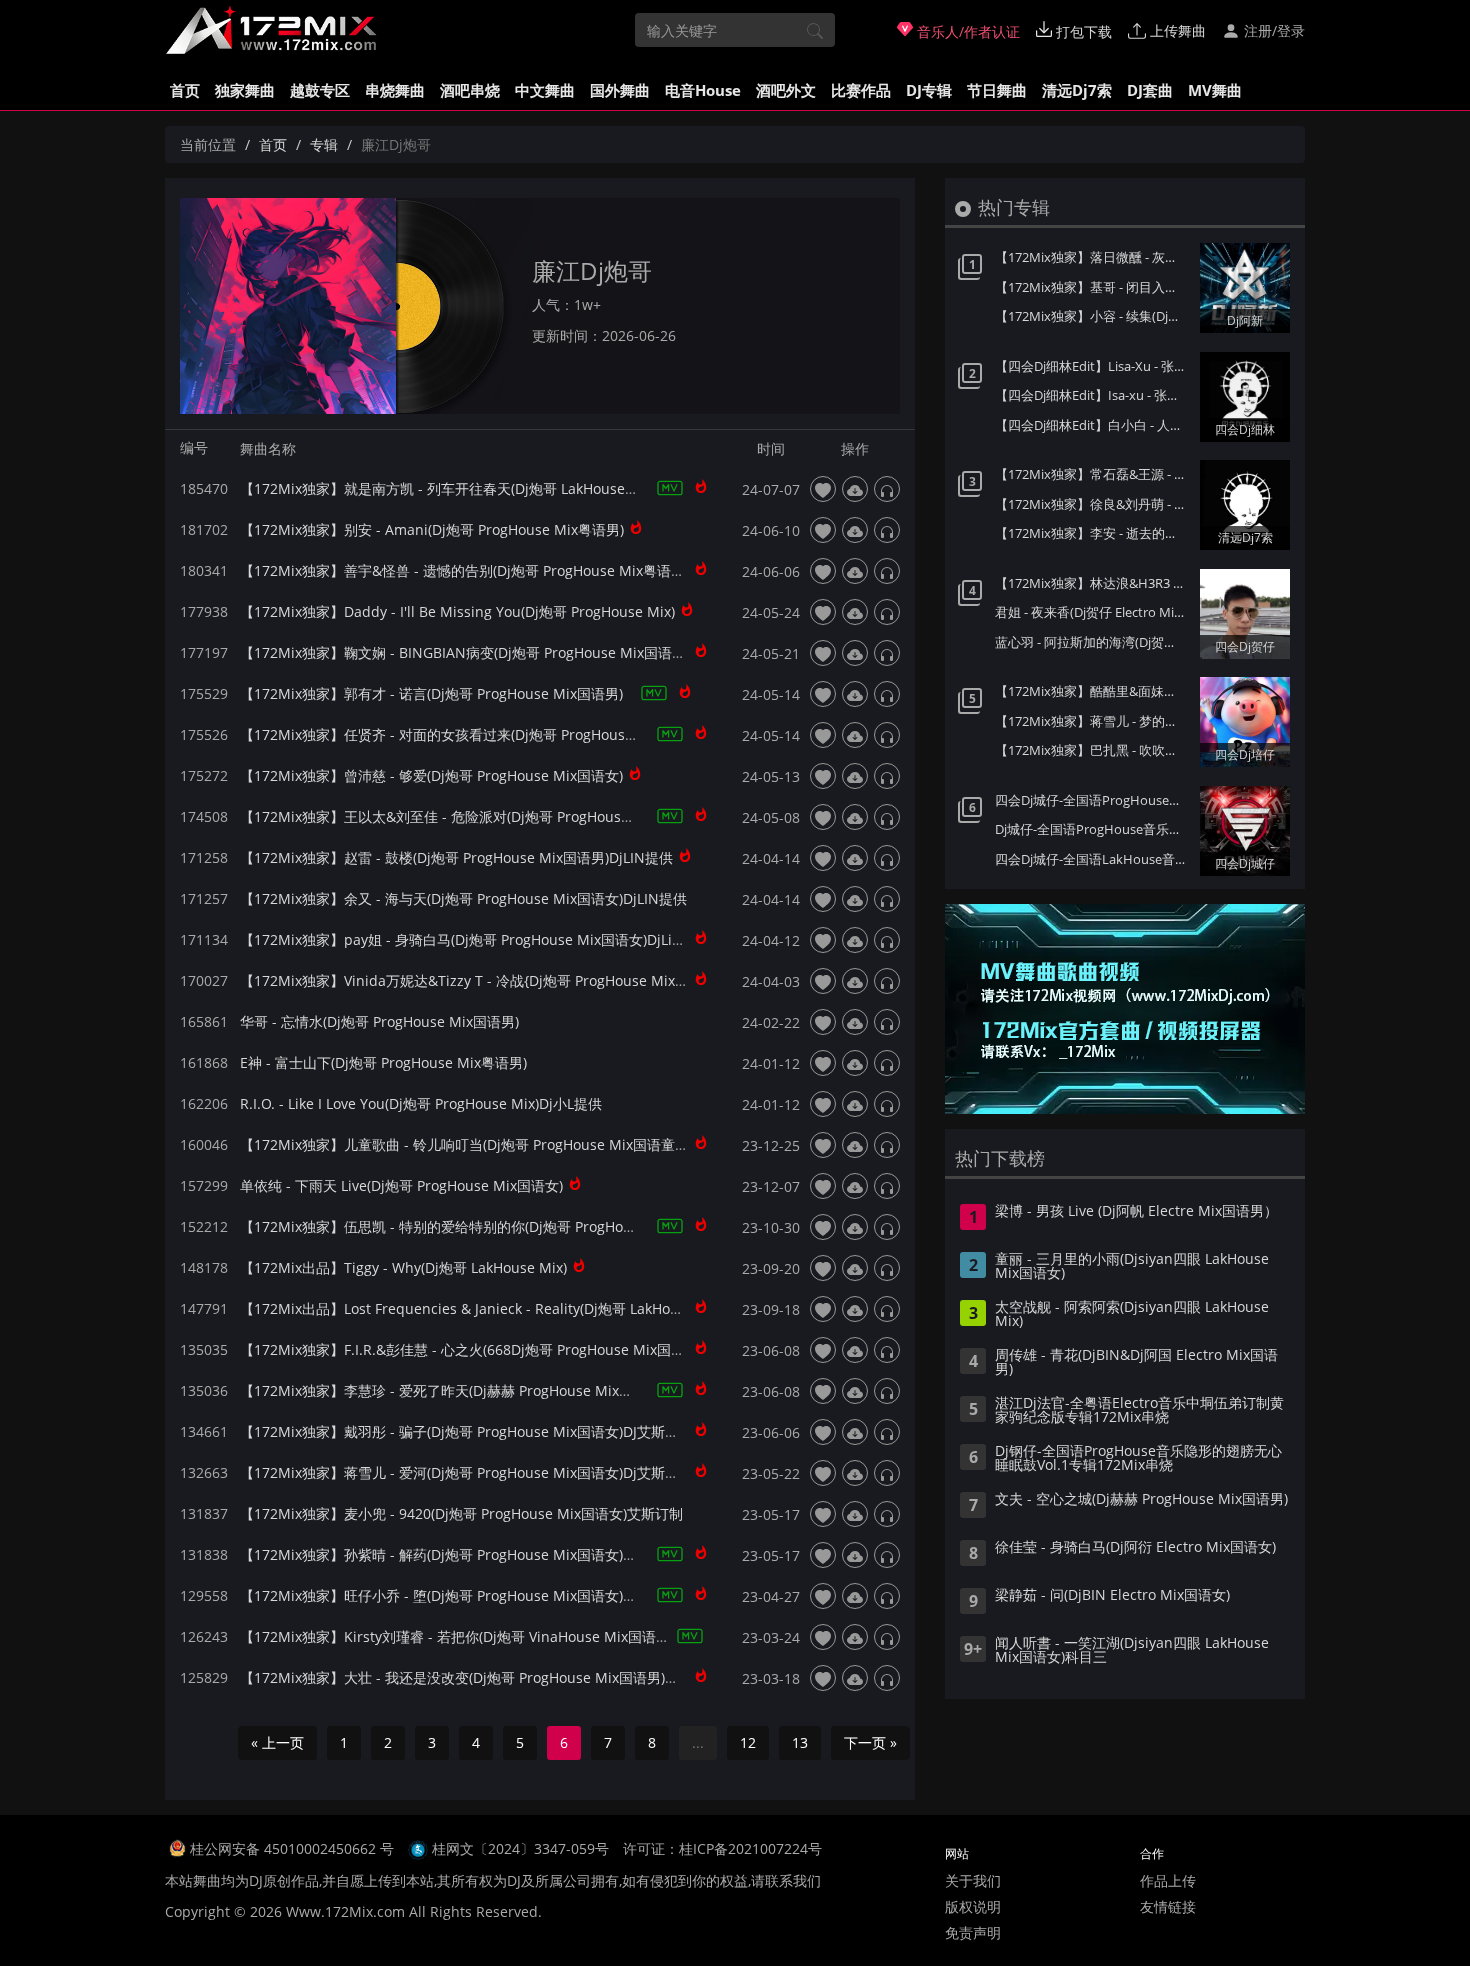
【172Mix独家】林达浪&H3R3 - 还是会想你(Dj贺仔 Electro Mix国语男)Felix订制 (1092, 583)
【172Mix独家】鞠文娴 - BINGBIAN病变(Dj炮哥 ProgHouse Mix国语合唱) (472, 652)
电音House (703, 90)
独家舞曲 (245, 90)
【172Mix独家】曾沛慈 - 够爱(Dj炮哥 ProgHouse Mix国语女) (431, 775)
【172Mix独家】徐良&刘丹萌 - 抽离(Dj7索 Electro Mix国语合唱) (1092, 504)
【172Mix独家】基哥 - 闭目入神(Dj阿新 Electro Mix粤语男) (1092, 287)
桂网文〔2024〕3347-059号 (520, 1848)
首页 (185, 90)
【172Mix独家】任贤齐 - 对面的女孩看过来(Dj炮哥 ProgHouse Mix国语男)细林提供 (501, 734)
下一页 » (870, 1742)
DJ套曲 (1150, 90)
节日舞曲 (997, 90)
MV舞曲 (1215, 90)
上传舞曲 (1176, 30)
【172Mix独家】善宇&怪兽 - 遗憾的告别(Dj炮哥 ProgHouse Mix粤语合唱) (471, 570)
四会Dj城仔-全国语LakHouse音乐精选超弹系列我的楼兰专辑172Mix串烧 (1092, 859)
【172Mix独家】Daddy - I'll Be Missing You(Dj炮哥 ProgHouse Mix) (457, 611)
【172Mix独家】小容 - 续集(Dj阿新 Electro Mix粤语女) (1092, 316)
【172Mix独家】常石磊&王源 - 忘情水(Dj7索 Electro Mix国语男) (1092, 474)
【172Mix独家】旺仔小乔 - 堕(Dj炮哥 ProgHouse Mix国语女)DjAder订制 (468, 1595)
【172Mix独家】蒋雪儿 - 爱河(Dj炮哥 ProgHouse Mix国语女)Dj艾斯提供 (466, 1472)
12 (748, 1742)
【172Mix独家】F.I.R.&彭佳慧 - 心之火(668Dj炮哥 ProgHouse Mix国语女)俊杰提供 (499, 1349)
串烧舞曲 (395, 90)
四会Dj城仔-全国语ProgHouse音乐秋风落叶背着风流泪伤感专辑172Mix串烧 (1092, 800)
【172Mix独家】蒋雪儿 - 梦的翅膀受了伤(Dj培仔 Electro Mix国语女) (1092, 721)
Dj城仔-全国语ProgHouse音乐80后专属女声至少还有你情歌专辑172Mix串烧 (1092, 829)
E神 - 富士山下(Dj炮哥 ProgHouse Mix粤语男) (383, 1062)
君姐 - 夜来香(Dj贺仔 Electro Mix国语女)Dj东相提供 (1092, 612)
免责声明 (973, 1932)
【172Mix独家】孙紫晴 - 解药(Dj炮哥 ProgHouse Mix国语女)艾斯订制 (459, 1554)
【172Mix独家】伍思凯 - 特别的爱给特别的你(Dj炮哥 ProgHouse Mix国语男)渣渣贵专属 (515, 1226)
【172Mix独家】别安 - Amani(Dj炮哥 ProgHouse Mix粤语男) (432, 529)
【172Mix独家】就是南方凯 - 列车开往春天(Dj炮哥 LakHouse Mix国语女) (469, 488)
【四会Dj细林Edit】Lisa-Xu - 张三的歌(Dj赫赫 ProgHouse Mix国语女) (1092, 366)
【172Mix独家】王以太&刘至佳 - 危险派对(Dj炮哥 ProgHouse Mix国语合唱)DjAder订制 (515, 816)
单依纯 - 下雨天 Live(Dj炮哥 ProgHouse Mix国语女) (401, 1185)
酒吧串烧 (470, 90)
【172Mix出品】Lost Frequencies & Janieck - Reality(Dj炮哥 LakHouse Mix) (483, 1308)
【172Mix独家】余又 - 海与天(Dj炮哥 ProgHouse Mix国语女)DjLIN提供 (463, 898)
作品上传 (1168, 1880)
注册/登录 (1272, 30)
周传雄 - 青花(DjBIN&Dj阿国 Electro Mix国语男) (1136, 1363)
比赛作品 (861, 90)
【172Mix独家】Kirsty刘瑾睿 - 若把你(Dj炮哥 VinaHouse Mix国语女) (457, 1636)
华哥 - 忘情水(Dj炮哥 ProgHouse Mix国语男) (379, 1021)
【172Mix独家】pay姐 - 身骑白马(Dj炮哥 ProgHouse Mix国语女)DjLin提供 (474, 939)
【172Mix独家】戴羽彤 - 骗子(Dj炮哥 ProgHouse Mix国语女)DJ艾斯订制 (466, 1431)
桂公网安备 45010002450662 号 (294, 1848)
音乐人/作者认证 (966, 31)
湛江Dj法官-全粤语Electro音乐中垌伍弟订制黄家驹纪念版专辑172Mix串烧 (1139, 1411)
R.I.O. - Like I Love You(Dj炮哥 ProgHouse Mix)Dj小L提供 (421, 1103)
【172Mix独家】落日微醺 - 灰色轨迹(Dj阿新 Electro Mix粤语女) (1092, 257)
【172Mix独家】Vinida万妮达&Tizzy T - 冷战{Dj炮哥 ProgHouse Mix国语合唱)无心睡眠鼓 (522, 980)
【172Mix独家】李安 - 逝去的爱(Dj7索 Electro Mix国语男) (1092, 533)
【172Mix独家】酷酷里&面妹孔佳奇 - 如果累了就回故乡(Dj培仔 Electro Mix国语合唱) (1092, 691)
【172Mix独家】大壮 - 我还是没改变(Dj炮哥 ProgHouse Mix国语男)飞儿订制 (480, 1677)
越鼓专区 (320, 90)
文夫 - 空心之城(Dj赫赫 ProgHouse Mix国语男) (1141, 1500)
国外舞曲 (620, 90)
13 (800, 1742)
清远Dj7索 (1077, 90)
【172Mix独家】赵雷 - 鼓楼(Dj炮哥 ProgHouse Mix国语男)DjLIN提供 (456, 857)
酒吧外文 (786, 90)
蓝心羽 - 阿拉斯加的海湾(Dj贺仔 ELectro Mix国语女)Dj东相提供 (1092, 642)
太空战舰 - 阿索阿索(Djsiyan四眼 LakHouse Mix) (1132, 1315)
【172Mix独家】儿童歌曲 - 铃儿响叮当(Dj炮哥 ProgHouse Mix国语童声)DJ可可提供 (501, 1144)
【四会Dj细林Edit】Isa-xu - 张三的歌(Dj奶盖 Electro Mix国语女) (1092, 395)
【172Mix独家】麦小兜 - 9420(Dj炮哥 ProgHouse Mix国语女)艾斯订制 (461, 1513)
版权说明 (973, 1906)
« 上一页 (277, 1742)
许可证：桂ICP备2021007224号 (722, 1848)
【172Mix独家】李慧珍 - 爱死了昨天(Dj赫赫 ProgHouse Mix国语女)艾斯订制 (480, 1390)
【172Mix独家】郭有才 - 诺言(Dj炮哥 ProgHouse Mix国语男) (431, 693)
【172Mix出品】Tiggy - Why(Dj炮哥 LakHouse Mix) (403, 1267)
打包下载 (1082, 31)
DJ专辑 (929, 90)
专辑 (324, 144)
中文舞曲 (545, 90)
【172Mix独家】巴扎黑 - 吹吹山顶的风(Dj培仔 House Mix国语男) (1092, 750)
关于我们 (973, 1880)
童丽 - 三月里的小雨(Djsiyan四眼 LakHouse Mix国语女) (1132, 1267)
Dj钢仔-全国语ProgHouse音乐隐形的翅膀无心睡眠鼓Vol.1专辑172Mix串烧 (1138, 1459)
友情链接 (1168, 1906)
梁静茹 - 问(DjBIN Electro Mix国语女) (1112, 1596)
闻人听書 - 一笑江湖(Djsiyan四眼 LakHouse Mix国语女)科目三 (1132, 1651)
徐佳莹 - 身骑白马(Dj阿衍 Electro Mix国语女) (1135, 1548)
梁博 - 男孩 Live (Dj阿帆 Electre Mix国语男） (1136, 1212)
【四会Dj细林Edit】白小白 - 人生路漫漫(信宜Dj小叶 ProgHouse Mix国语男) (1092, 425)
